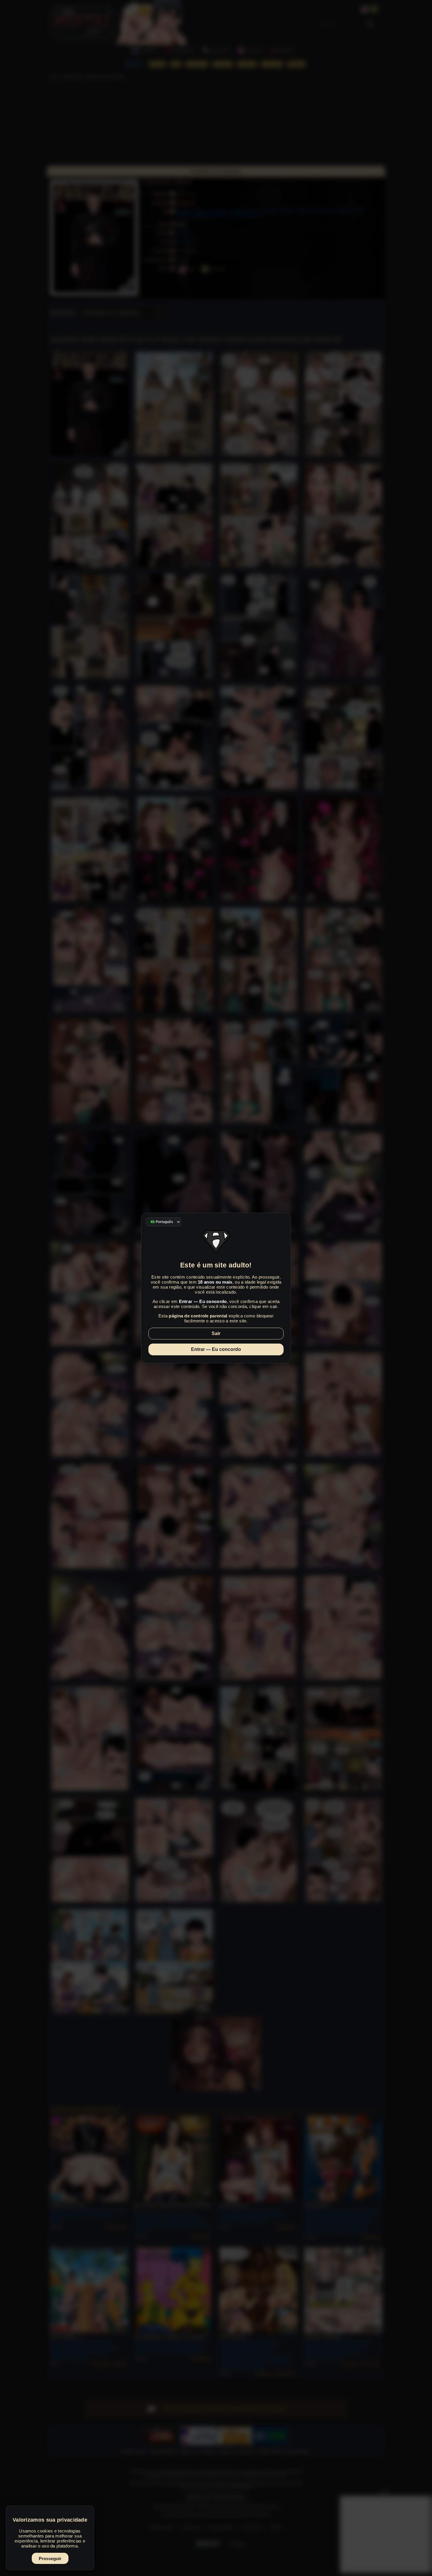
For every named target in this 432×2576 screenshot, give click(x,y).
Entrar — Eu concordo (216, 1349)
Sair (216, 1333)
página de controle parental (198, 1316)
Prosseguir (50, 2559)
